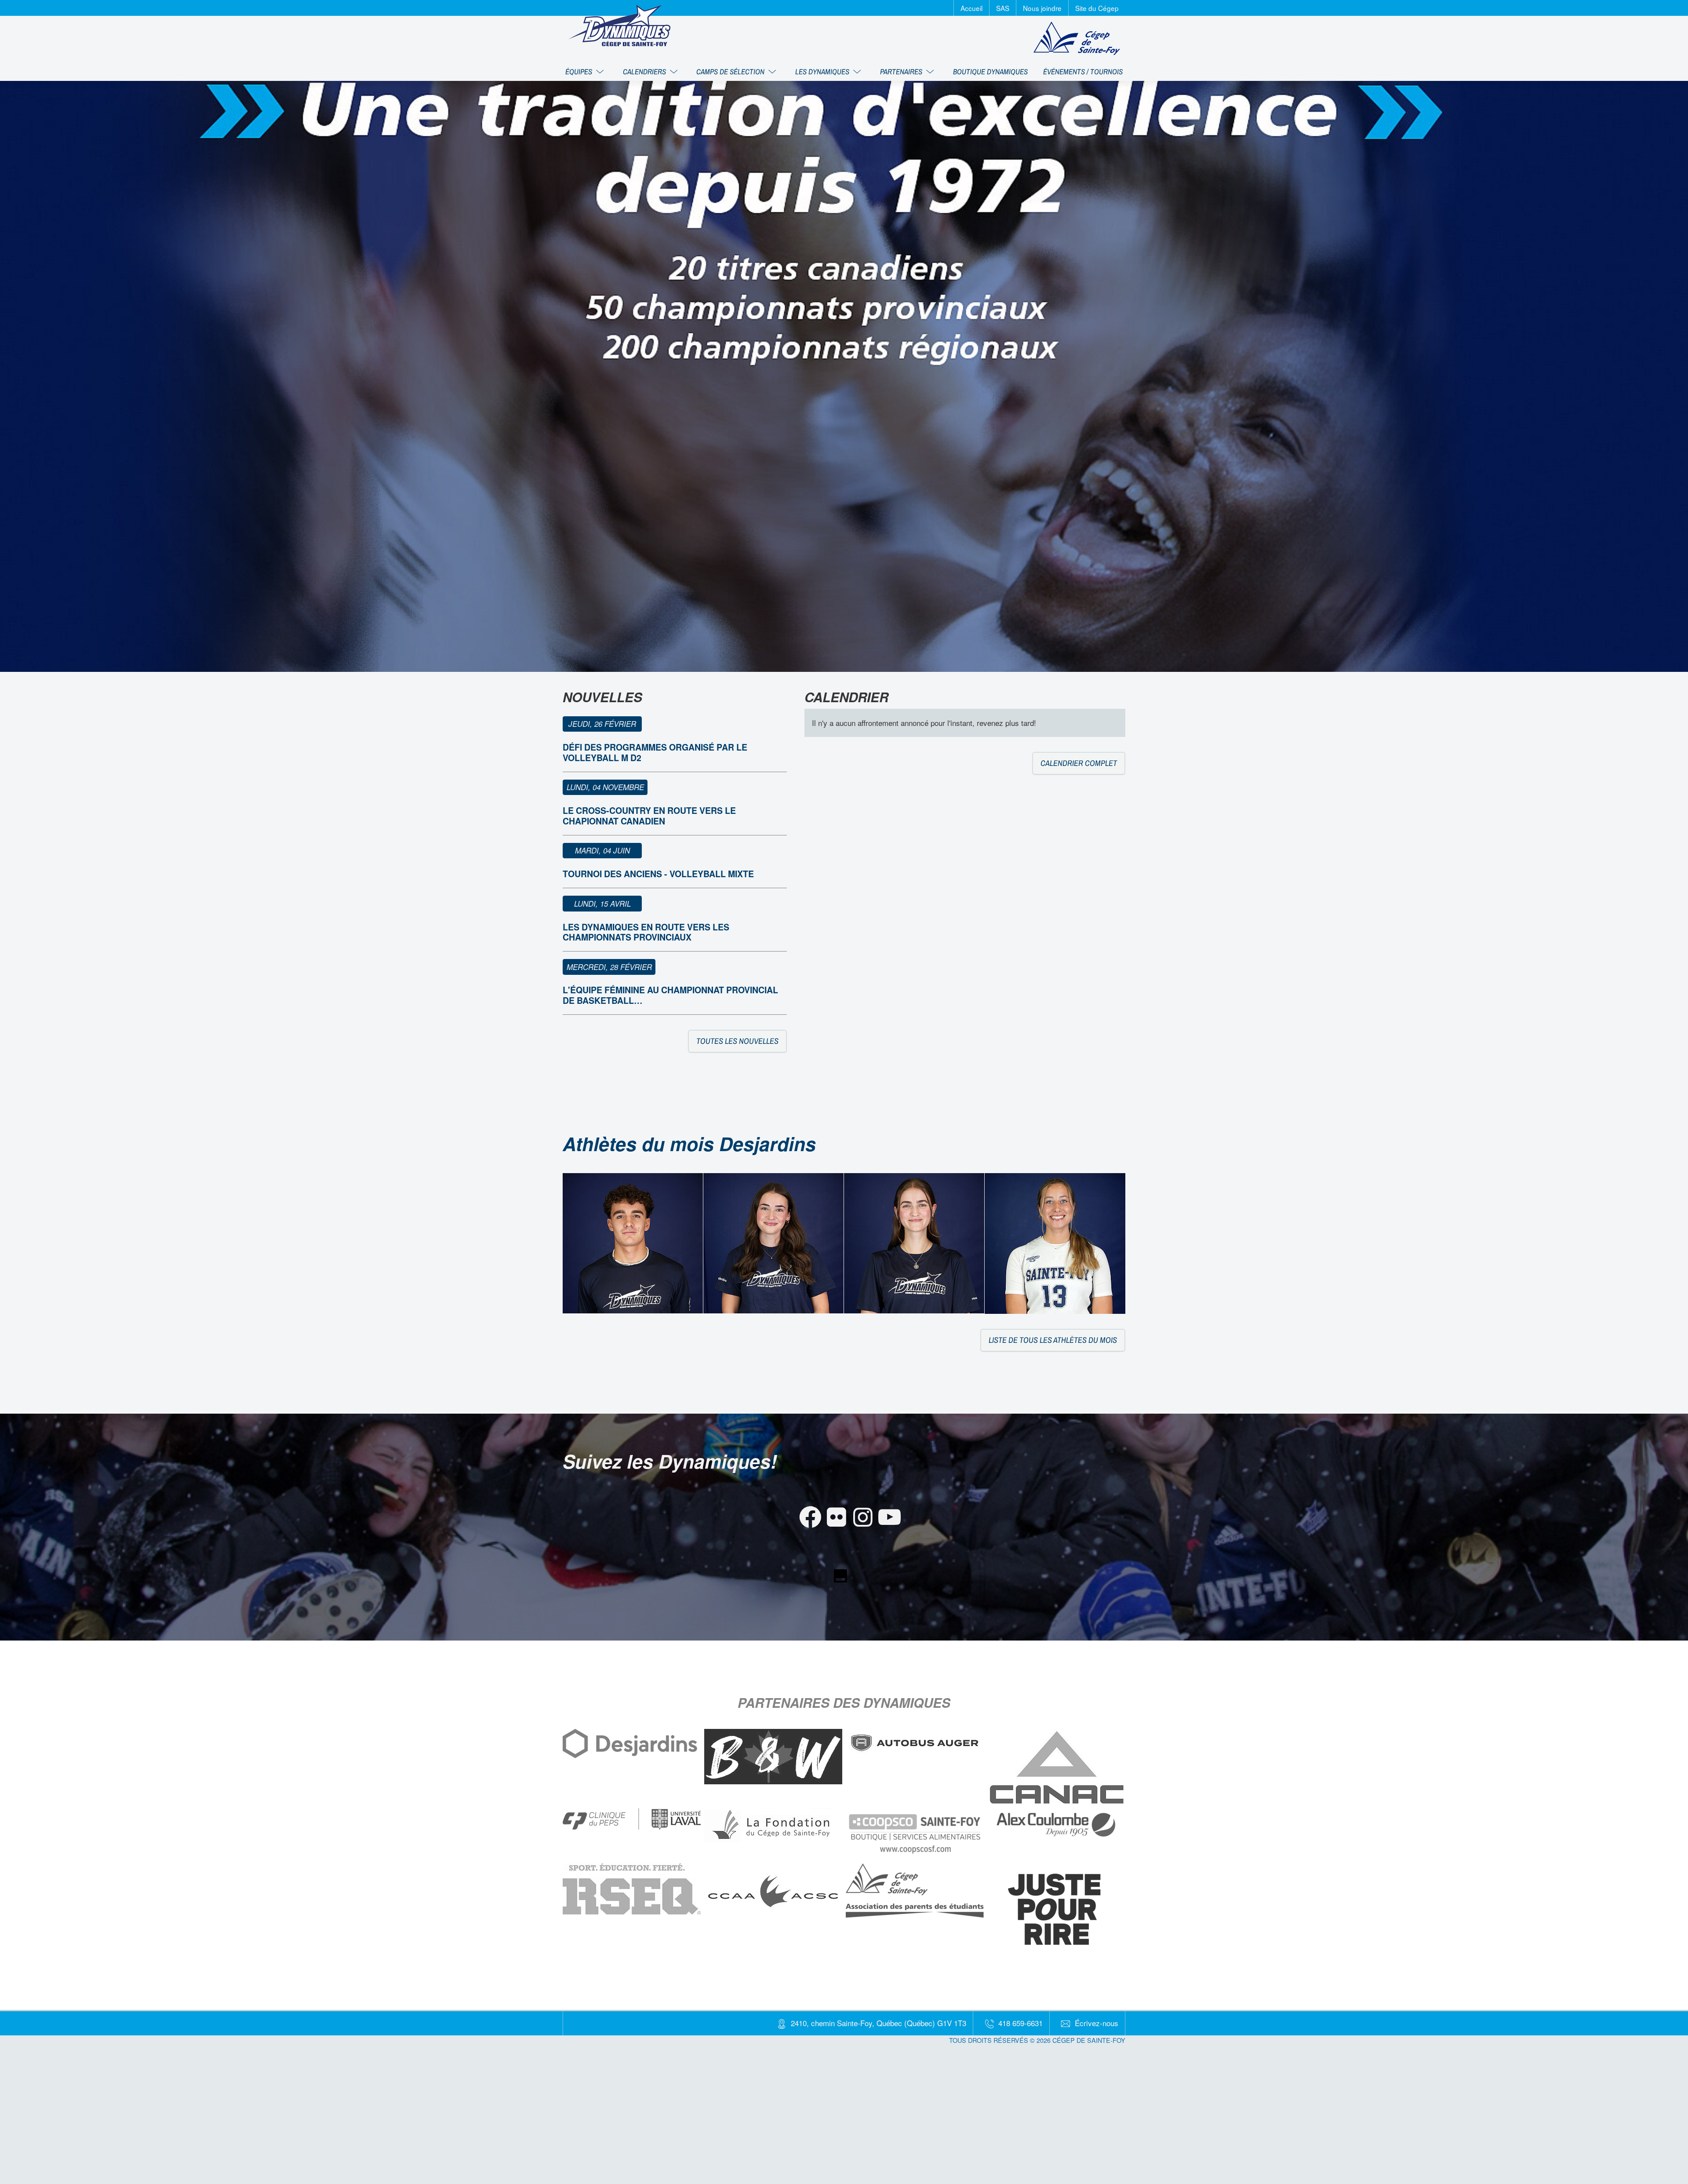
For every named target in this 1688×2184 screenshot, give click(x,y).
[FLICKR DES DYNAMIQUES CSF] (831, 1505)
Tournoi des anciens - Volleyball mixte (658, 874)
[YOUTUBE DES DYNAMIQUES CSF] (884, 1505)
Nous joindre (1042, 8)
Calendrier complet (1079, 763)
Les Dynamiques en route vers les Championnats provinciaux (646, 932)
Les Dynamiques (823, 71)
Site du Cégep (1097, 8)
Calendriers (645, 71)
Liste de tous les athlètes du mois (1053, 1340)
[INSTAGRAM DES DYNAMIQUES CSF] (857, 1505)
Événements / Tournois (1083, 71)
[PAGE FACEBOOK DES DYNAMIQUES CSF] (805, 1505)
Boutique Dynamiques (990, 71)
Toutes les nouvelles (737, 1041)
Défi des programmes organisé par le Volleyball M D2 (655, 752)
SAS (1003, 8)
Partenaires (902, 71)
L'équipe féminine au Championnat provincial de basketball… (670, 995)
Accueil (971, 8)
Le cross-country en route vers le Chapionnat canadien (649, 815)
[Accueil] (619, 25)
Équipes (580, 71)
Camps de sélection (731, 71)
